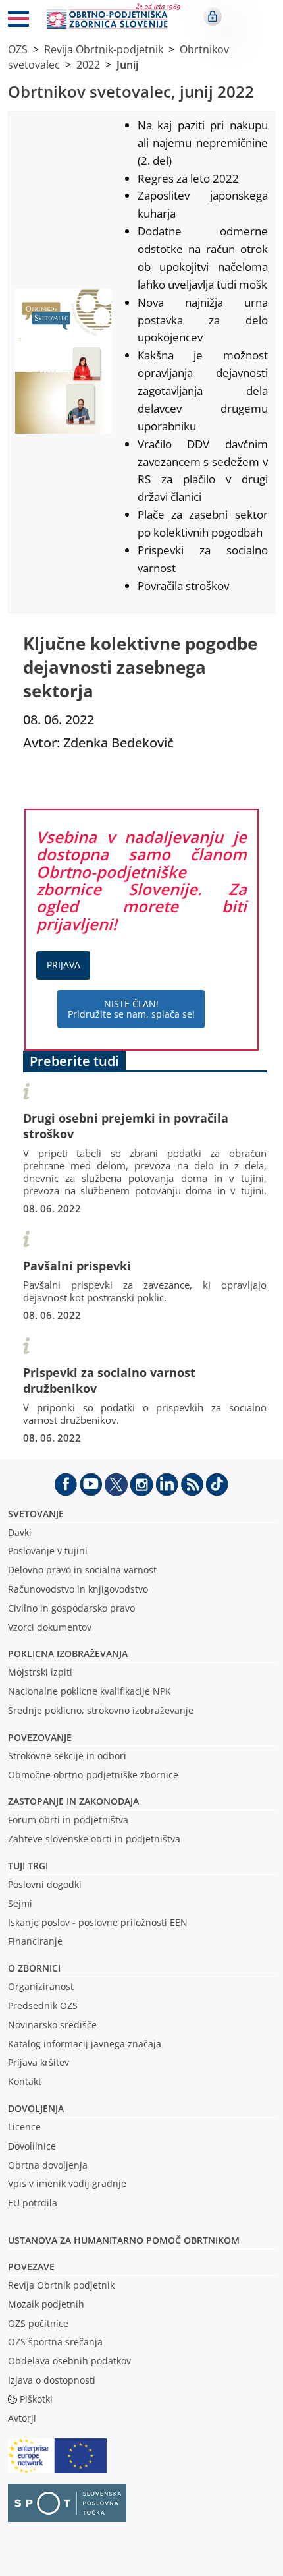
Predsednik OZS (43, 2005)
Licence (24, 2127)
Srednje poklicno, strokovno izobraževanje (101, 1710)
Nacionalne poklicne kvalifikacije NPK (90, 1691)
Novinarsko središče (52, 2025)
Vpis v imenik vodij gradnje (67, 2183)
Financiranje (35, 1941)
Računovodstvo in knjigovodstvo (78, 1589)
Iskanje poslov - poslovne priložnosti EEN (98, 1922)
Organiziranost (41, 1986)
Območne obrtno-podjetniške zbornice (93, 1775)
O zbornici (34, 1968)
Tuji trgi (28, 1866)
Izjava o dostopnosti (52, 2380)
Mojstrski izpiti (40, 1672)
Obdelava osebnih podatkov (69, 2361)
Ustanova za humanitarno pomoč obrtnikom (124, 2240)
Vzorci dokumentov (50, 1627)
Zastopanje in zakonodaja (73, 1801)
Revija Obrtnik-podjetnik (104, 49)
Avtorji (22, 2418)
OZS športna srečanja (55, 2342)
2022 (88, 65)
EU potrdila (33, 2203)
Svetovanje (36, 1514)
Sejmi (20, 1903)
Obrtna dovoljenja (48, 2165)
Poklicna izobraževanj (65, 1654)
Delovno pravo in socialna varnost (82, 1570)
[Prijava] (213, 16)
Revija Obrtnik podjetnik (61, 2285)
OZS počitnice (38, 2323)
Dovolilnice (32, 2146)
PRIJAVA (64, 965)
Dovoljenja (36, 2108)
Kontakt (25, 2081)
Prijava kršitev (39, 2062)
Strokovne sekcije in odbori (67, 1756)
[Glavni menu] (18, 21)
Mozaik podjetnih (46, 2304)
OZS (18, 49)
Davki (20, 1532)
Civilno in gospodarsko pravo (71, 1608)
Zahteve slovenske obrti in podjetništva (94, 1839)
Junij (127, 65)
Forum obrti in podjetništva (68, 1820)
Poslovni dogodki (45, 1884)
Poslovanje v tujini (48, 1551)
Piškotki (36, 2399)
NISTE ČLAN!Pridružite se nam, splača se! (131, 1009)
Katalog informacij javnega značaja (85, 2044)
